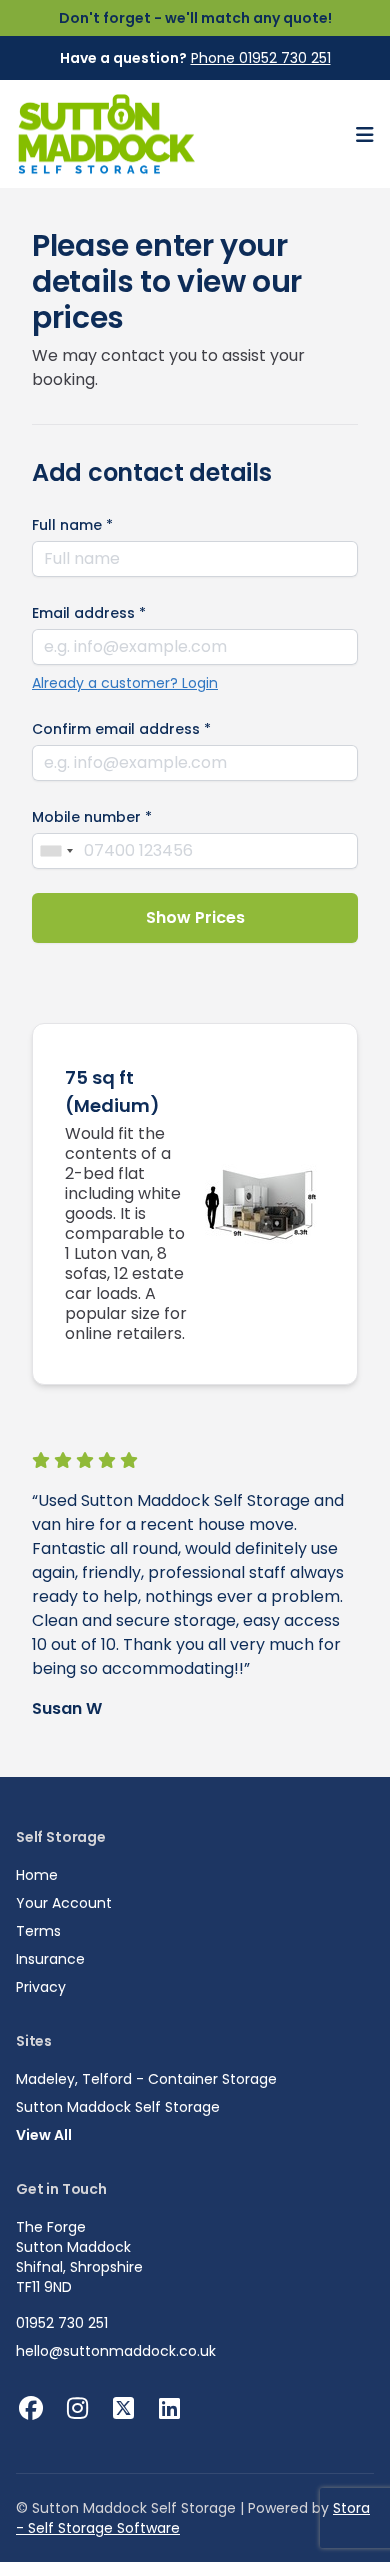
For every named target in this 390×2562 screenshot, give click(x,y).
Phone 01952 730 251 (261, 58)
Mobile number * (92, 817)
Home (37, 1875)
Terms (38, 1931)
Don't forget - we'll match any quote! (195, 18)
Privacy (41, 1987)
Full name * (72, 525)
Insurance (50, 1959)
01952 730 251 (62, 2323)
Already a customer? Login (125, 683)
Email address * (89, 613)
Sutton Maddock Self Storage (118, 2107)
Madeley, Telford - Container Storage (146, 2079)
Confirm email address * (121, 729)
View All (44, 2135)
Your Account (64, 1903)
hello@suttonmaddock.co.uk (116, 2351)
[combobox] (56, 851)
